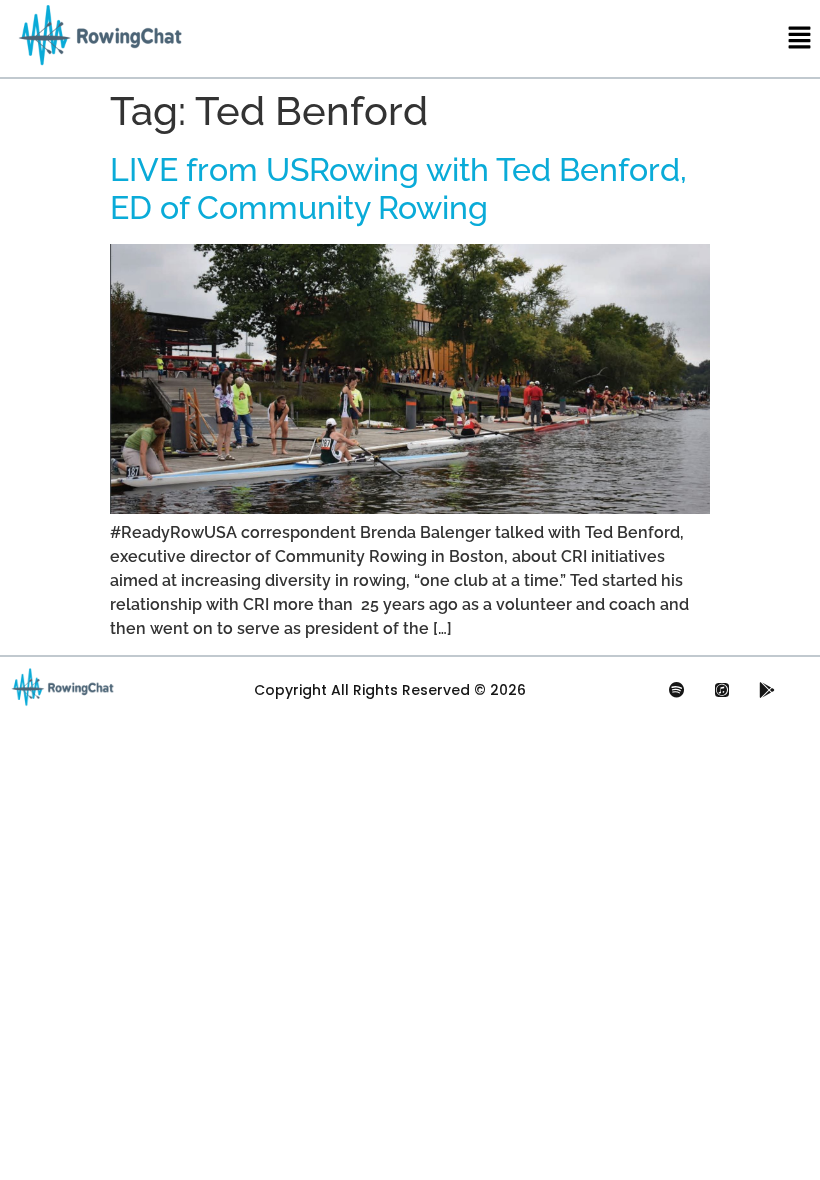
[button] (800, 38)
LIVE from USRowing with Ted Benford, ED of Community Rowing (398, 188)
